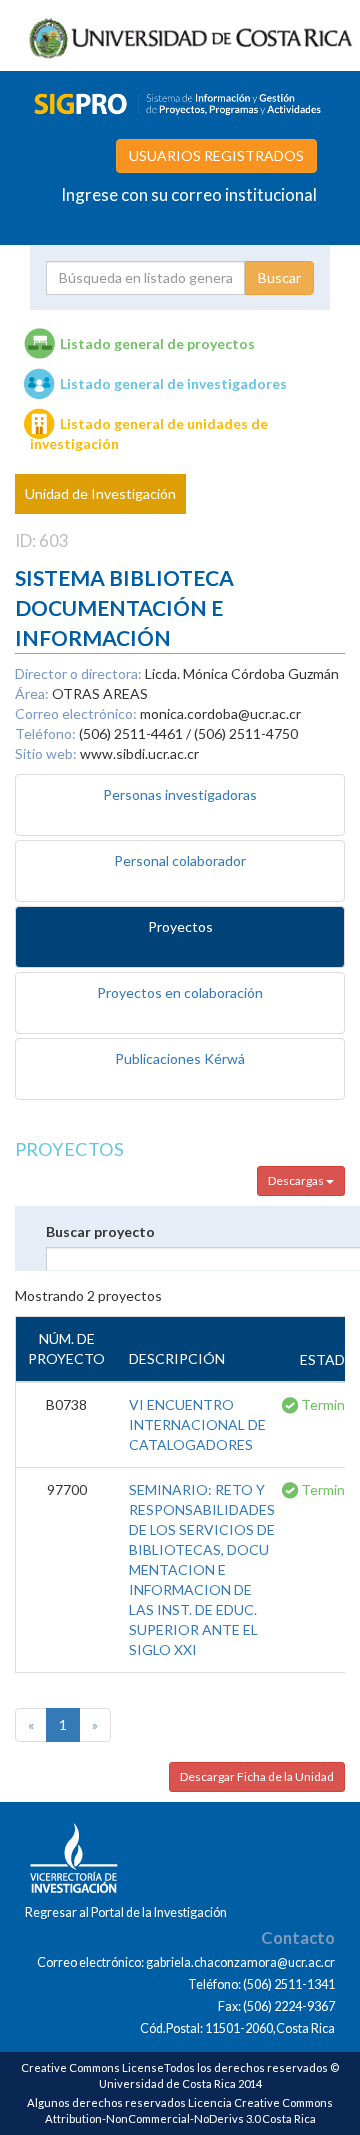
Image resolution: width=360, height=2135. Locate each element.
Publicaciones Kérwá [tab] (180, 1058)
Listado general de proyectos (157, 343)
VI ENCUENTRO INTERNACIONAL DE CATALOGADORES (197, 1424)
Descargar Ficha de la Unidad (257, 1776)
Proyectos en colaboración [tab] (180, 992)
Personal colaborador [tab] (180, 860)
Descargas (297, 1180)
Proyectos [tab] (180, 926)
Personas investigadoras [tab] (180, 794)
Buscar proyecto (100, 1231)
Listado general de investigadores (173, 383)
